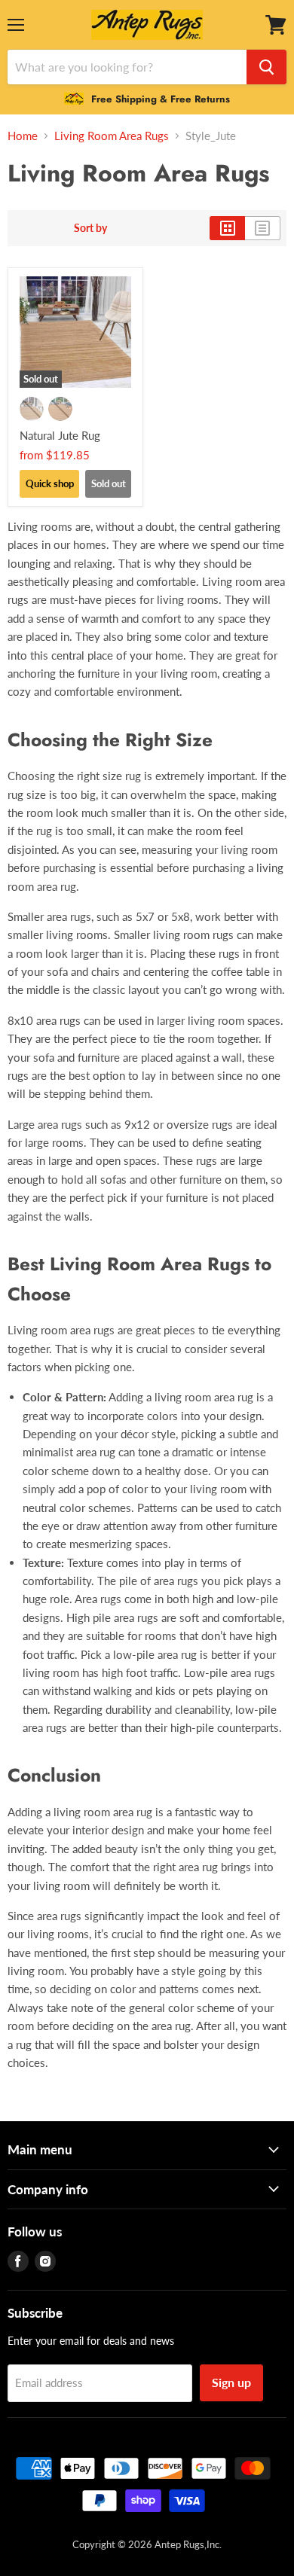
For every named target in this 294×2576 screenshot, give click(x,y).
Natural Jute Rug (60, 435)
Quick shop (50, 483)
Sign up (231, 2382)
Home (23, 136)
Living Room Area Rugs (112, 136)
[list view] (263, 228)
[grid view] (227, 228)
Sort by (90, 228)
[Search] (266, 67)
